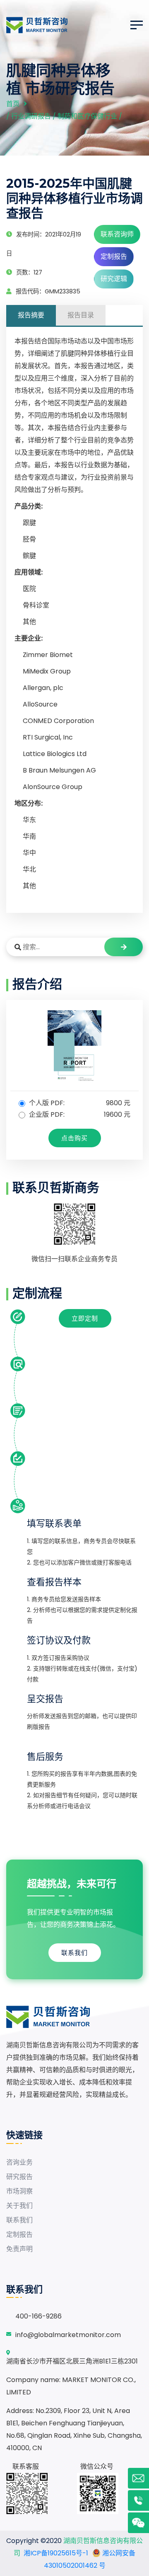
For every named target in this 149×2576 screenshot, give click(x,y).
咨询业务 (19, 2162)
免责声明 (19, 2249)
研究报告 (19, 2177)
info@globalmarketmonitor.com (68, 2335)
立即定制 (85, 1318)
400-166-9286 (38, 2316)
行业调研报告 (31, 116)
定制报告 (114, 256)
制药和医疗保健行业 (87, 116)
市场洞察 (19, 2191)
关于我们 (19, 2206)
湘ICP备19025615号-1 (56, 2553)
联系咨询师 (117, 234)
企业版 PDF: (79, 1114)
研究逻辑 (114, 279)
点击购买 (74, 1138)
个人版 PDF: (79, 1103)
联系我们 (74, 1953)
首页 (13, 104)
